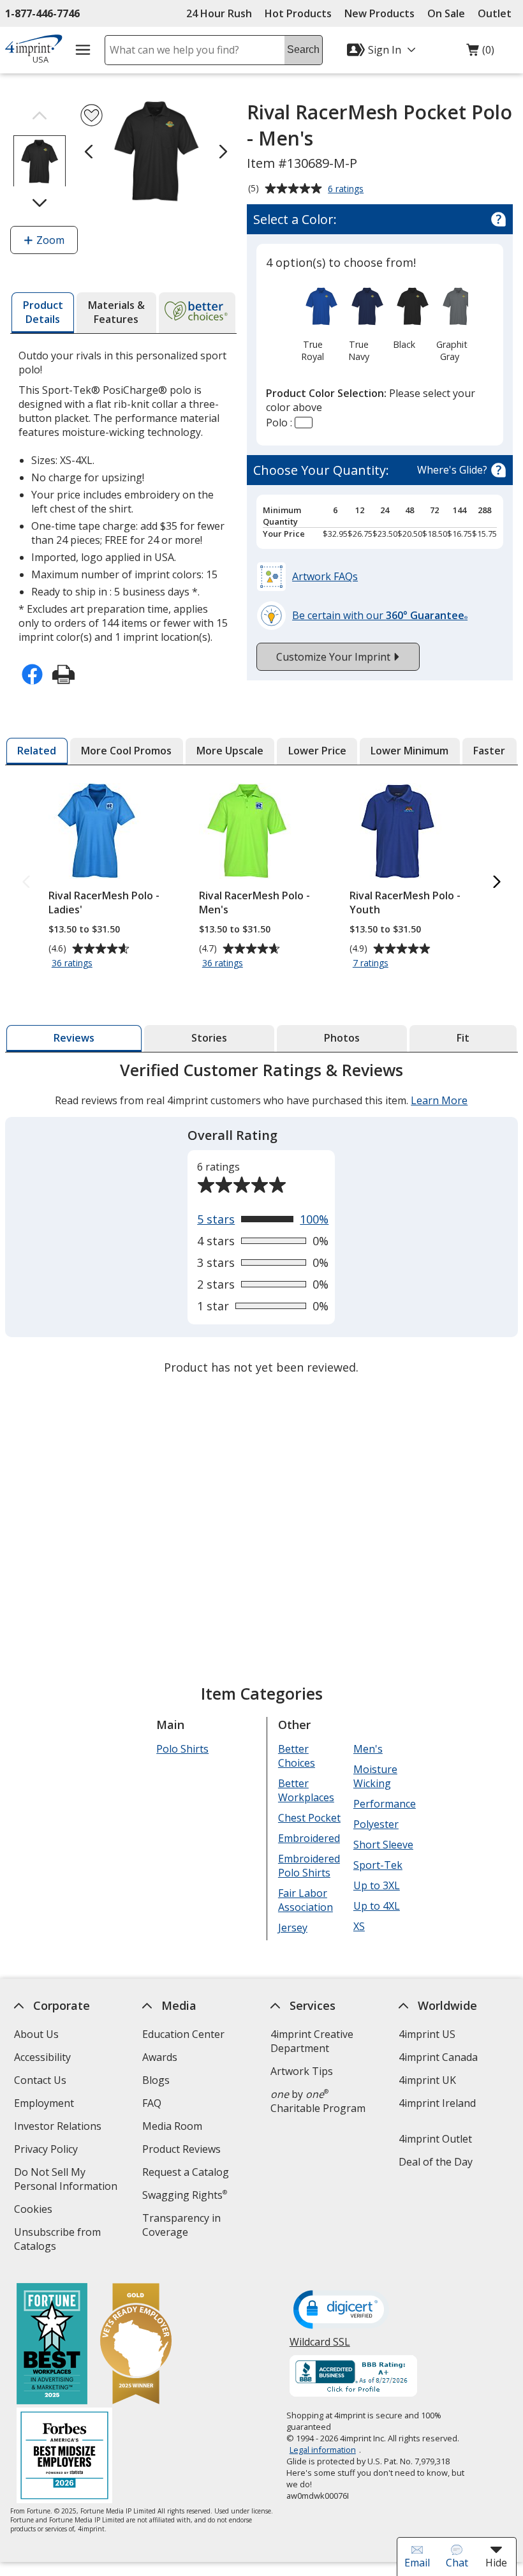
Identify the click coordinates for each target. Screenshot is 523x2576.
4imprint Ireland (437, 2103)
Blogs (156, 2080)
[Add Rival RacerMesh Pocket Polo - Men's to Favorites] (92, 115)
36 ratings (74, 963)
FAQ (152, 2103)
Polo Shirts (182, 1749)
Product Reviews (181, 2149)
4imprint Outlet (435, 2139)
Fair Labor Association (306, 1900)
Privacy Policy (48, 2151)
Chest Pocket (309, 1818)
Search (303, 49)
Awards (160, 2057)
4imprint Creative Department (312, 2041)
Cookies (35, 2211)
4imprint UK (427, 2080)
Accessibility (42, 2057)
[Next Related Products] (497, 882)
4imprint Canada (438, 2057)
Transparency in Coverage (183, 2227)
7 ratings (372, 963)
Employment (44, 2103)
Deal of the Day (436, 2162)
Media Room (172, 2126)
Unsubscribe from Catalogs (57, 2241)
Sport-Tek (378, 1865)
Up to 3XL (377, 1885)
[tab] (43, 313)
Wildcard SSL (320, 2347)
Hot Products (298, 13)
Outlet (498, 13)
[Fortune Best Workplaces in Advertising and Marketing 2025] (52, 2345)
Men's (368, 1749)
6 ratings (347, 190)
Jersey (293, 1928)
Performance (385, 1804)
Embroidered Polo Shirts (309, 1866)
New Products (379, 13)
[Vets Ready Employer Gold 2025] (136, 2345)
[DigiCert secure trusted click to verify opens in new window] (341, 2310)
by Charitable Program (318, 2101)
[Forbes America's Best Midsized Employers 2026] (64, 2457)
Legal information (323, 2450)
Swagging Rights (185, 2195)
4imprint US (427, 2034)
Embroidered (309, 1838)
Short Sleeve (383, 1845)
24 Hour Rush (219, 13)
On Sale (446, 13)
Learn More (440, 1100)
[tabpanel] (261, 1220)
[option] (313, 323)
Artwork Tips (302, 2071)
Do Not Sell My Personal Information (71, 2181)
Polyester (376, 1824)
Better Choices (297, 1756)
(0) (480, 53)
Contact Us (40, 2080)
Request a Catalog (186, 2172)
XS (359, 1926)
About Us (36, 2034)
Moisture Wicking (375, 1776)
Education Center (183, 2034)
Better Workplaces (306, 1790)
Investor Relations (59, 2128)
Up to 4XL (377, 1906)
